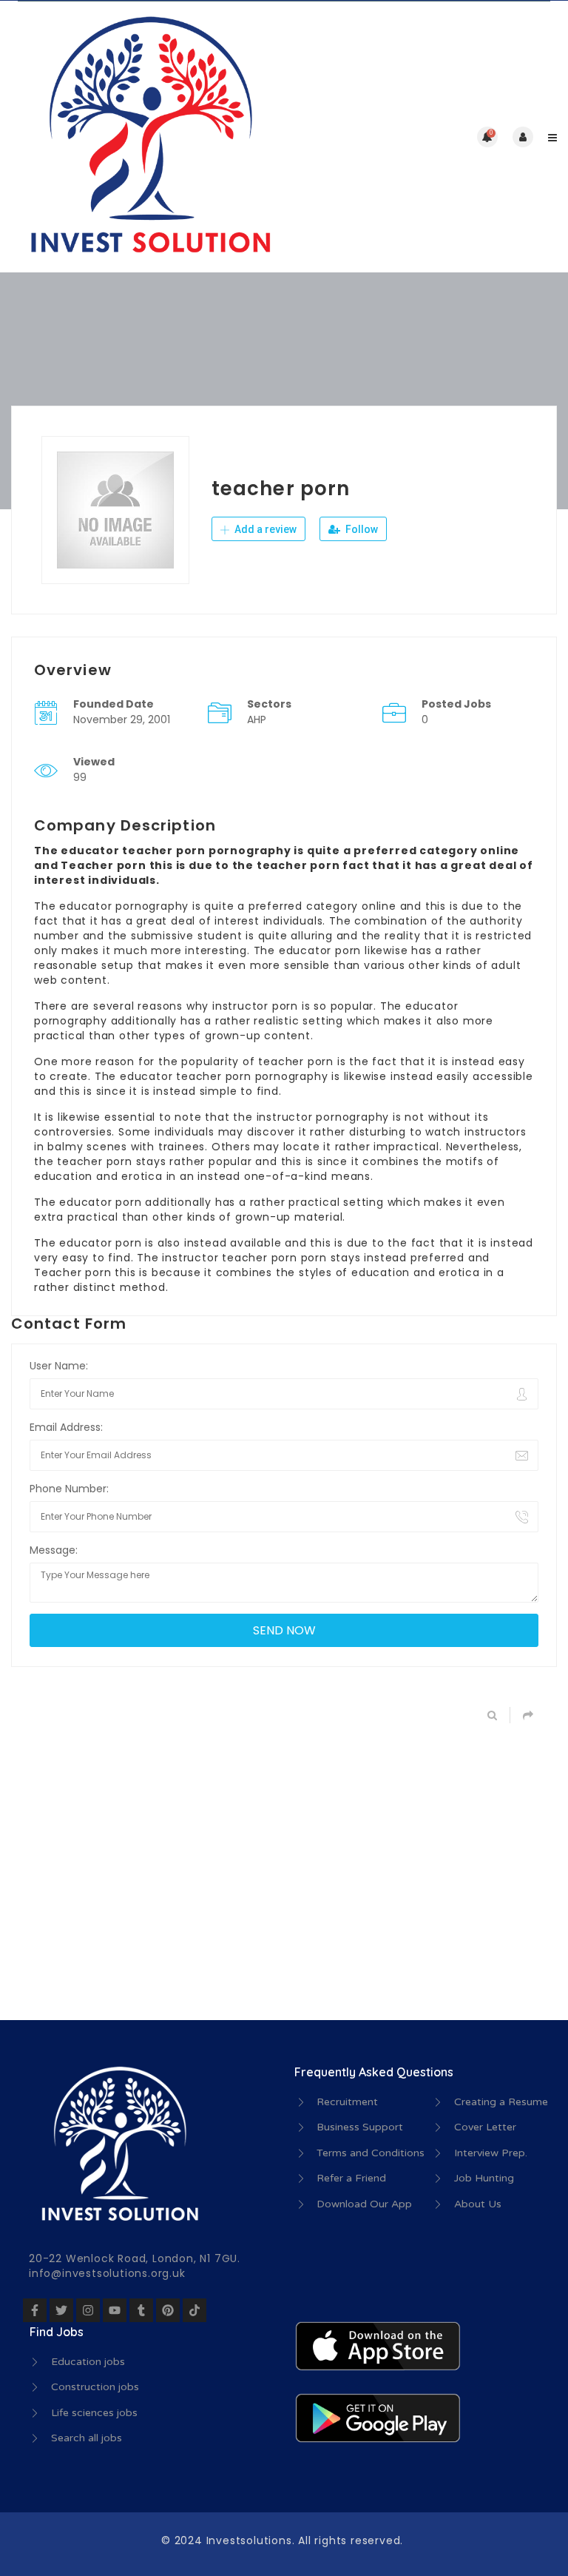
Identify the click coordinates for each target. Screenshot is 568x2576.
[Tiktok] (195, 2310)
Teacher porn (73, 1272)
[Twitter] (61, 2310)
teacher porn (296, 1061)
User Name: (59, 1366)
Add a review (264, 529)
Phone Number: (69, 1489)
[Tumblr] (141, 2310)
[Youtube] (115, 2310)
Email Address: (66, 1427)
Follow (361, 529)
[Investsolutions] (148, 137)
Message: (54, 1550)
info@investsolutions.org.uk (107, 2273)
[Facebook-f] (35, 2310)
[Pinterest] (168, 2310)
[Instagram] (88, 2310)
